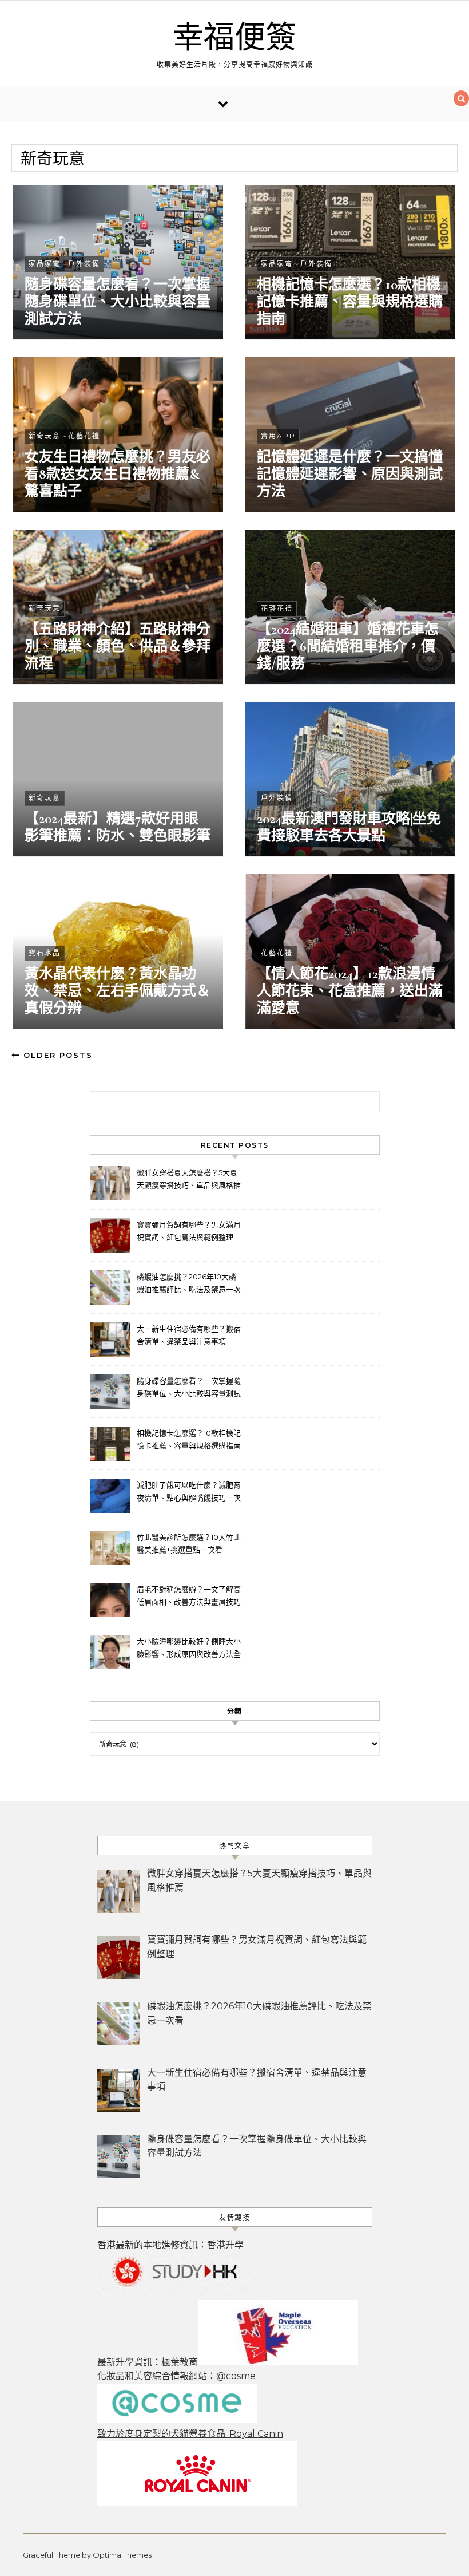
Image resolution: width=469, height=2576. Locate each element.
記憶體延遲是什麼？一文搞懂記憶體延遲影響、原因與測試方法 (350, 474)
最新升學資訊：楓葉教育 (148, 2362)
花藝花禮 (84, 436)
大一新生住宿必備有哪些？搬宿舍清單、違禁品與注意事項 (189, 1335)
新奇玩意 (45, 436)
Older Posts (56, 1055)
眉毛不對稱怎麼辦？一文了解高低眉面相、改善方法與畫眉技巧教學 (189, 1597)
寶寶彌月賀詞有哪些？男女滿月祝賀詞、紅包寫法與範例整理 (189, 1231)
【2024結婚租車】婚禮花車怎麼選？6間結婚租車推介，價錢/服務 (348, 646)
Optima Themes (122, 2555)
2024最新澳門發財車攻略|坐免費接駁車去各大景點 (349, 827)
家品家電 (45, 264)
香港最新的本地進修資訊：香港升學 (170, 2245)
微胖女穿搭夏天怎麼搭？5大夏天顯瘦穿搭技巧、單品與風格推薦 (189, 1180)
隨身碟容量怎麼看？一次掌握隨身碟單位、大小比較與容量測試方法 (118, 302)
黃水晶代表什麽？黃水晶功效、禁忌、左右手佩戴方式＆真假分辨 (118, 991)
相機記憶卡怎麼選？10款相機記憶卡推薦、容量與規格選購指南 (350, 302)
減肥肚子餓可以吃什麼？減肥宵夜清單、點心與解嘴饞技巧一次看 (189, 1493)
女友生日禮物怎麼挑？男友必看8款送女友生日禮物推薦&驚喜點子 (118, 474)
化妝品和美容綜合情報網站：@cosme (176, 2376)
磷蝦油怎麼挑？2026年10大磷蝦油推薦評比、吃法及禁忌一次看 (189, 1284)
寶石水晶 (45, 953)
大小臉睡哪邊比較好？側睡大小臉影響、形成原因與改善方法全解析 (189, 1649)
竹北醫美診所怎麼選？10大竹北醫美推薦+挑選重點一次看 (189, 1543)
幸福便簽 (234, 38)
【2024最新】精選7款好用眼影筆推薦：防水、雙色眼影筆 (118, 827)
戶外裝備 (84, 264)
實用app (278, 436)
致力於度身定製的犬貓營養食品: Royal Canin (190, 2434)
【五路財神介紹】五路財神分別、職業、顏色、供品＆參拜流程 (118, 646)
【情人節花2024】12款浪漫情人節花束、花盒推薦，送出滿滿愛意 (350, 991)
